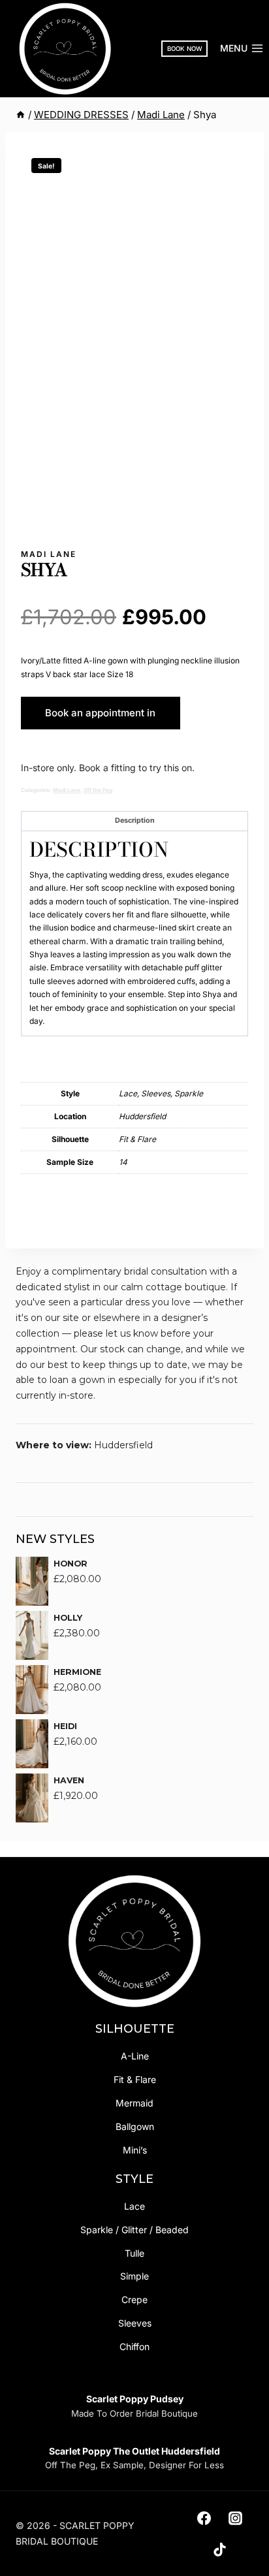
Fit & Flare (135, 2079)
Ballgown (135, 2126)
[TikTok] (220, 2549)
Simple (134, 2276)
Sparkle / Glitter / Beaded (134, 2230)
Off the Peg (98, 790)
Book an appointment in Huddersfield (100, 718)
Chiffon (134, 2346)
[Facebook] (204, 2518)
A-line (135, 2056)
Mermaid (134, 2103)
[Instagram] (236, 2518)
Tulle (134, 2253)
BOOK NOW (185, 49)
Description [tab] (135, 820)
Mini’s (135, 2150)
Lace (134, 2206)
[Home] (21, 115)
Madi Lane (49, 554)
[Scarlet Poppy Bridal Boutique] (65, 49)
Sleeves (135, 2323)
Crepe (134, 2299)
